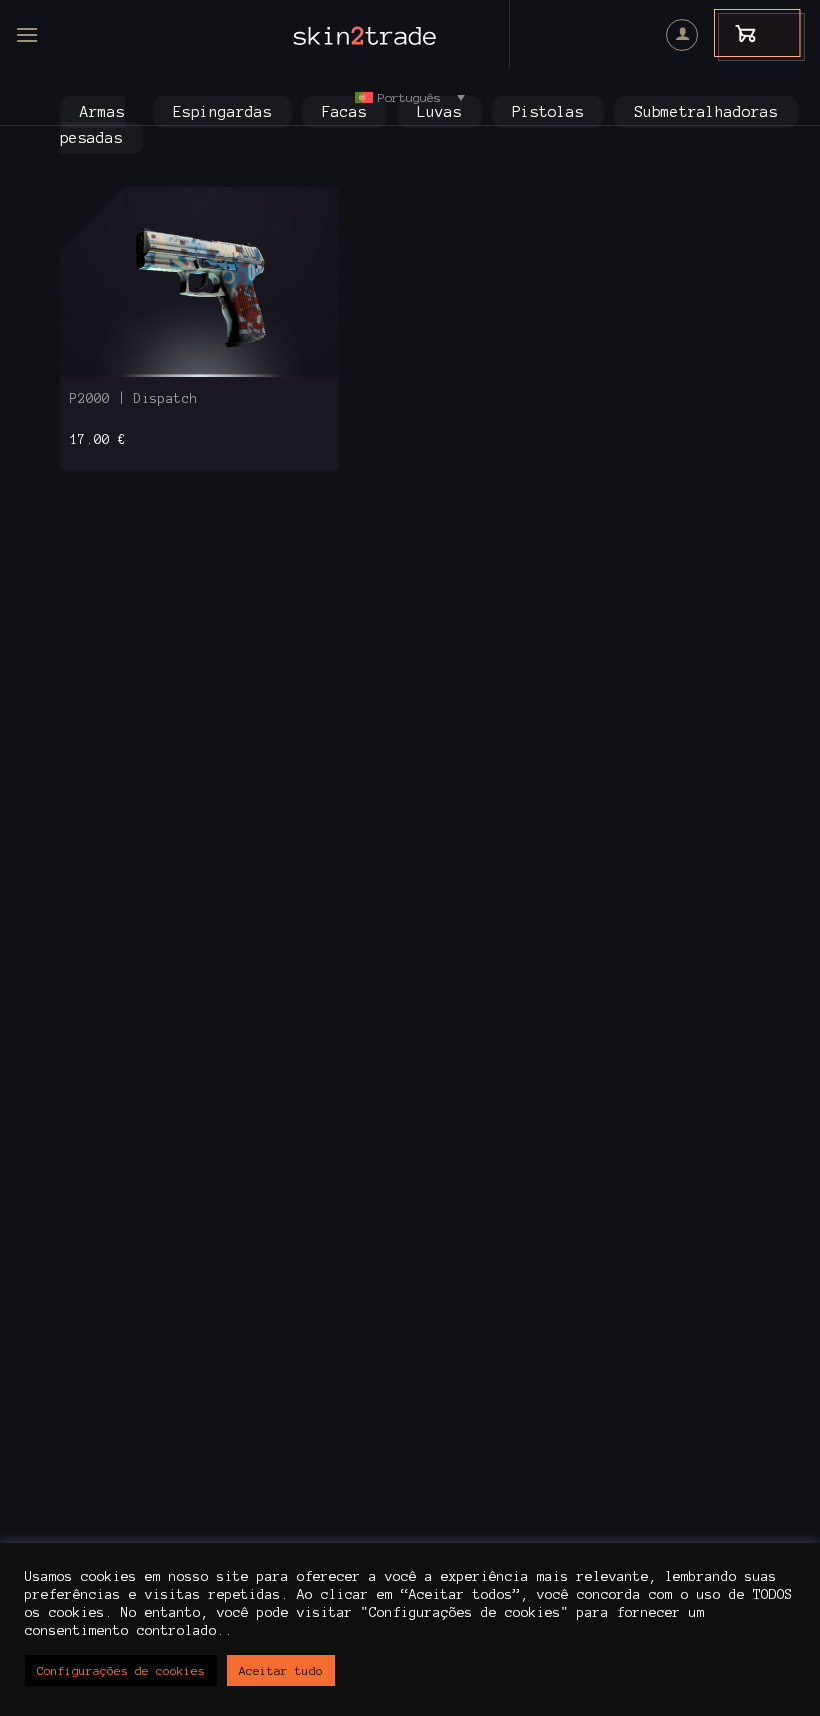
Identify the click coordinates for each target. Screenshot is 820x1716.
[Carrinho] (736, 32)
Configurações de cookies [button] (121, 1670)
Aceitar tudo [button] (281, 1670)
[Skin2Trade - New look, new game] (410, 35)
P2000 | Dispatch (134, 399)
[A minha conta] (682, 35)
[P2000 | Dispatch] (199, 281)
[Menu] (27, 34)
